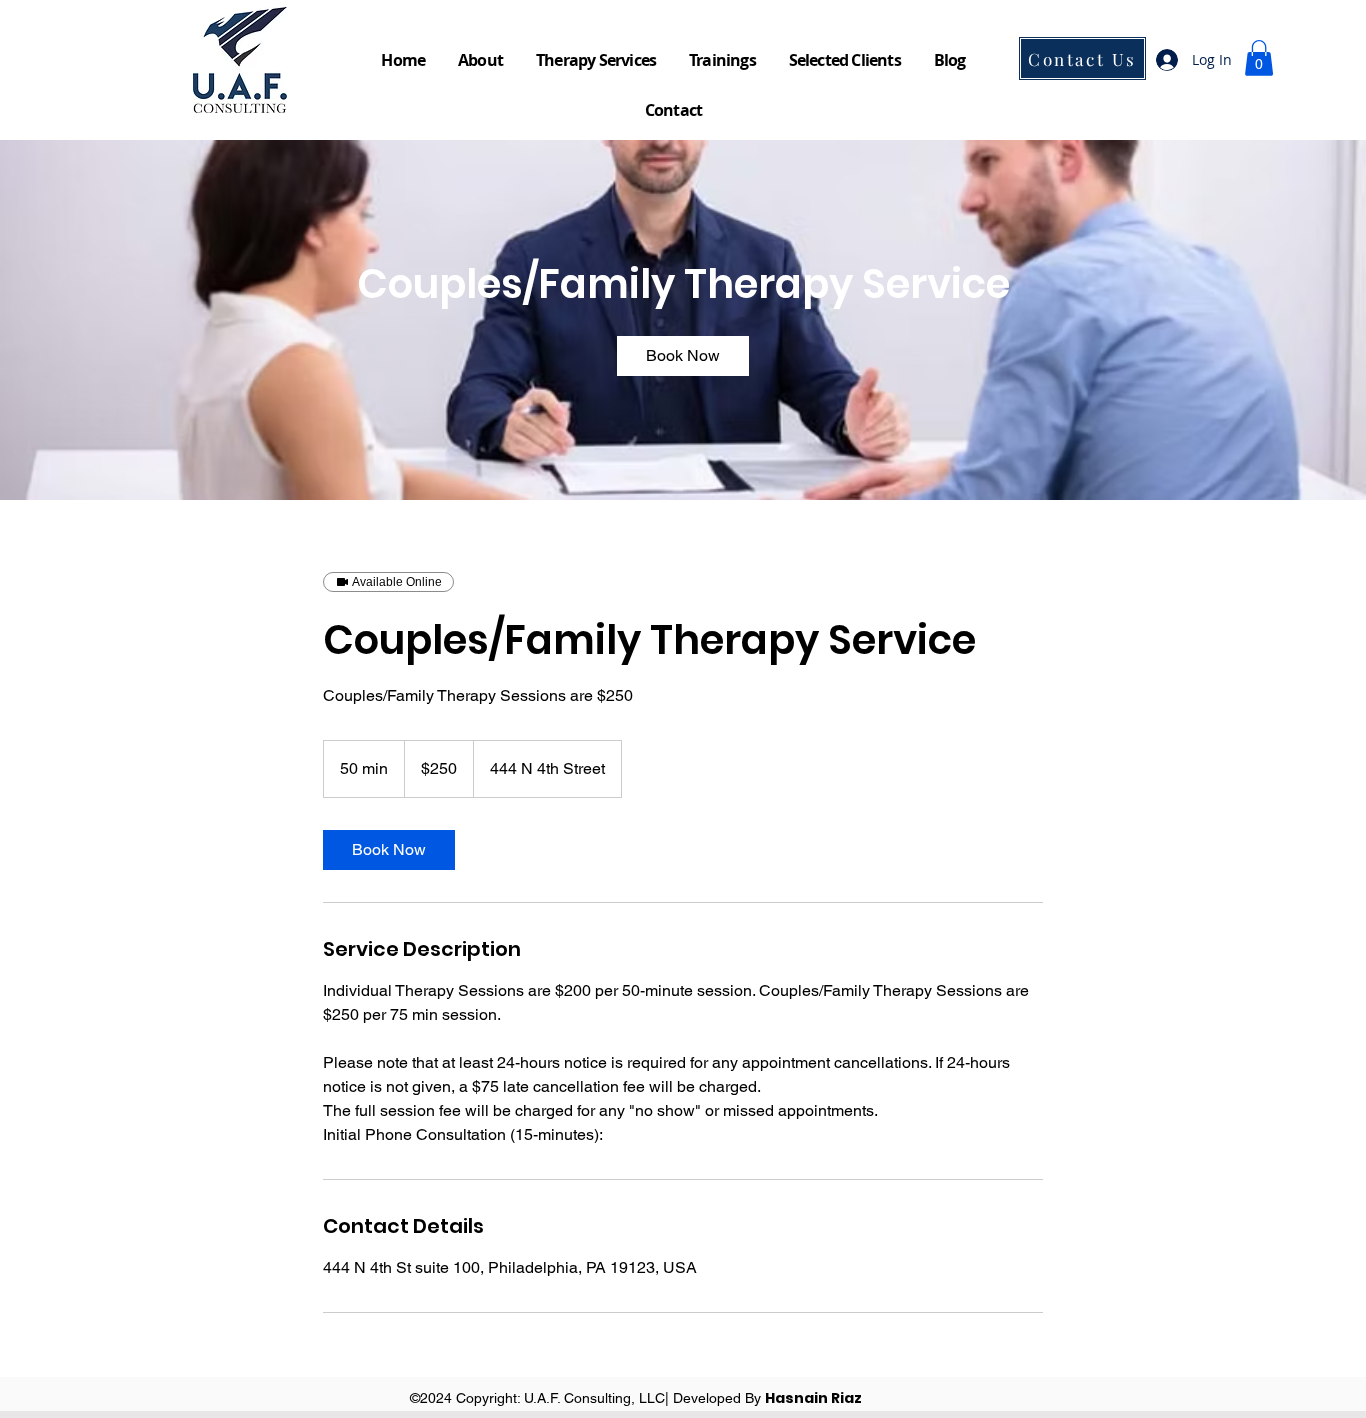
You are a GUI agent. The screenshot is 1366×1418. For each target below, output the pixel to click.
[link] (683, 356)
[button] (1259, 58)
